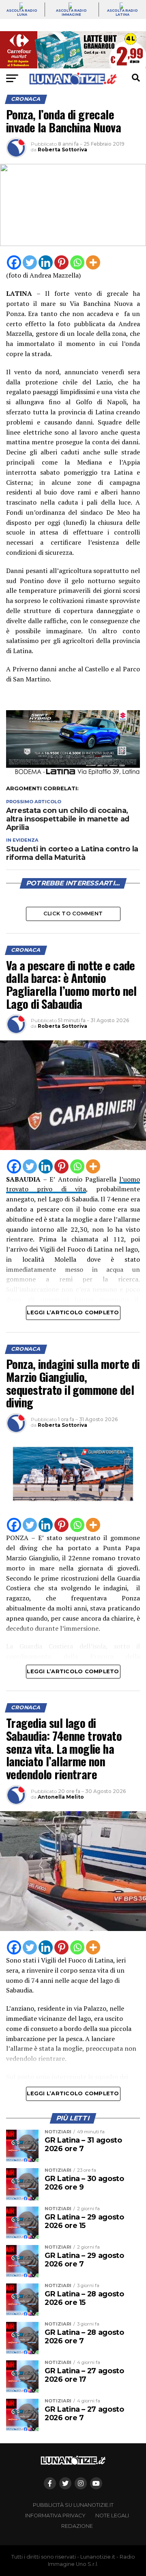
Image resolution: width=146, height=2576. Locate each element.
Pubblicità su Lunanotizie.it (73, 2505)
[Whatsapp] (77, 262)
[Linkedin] (46, 262)
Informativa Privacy (55, 2516)
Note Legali (112, 2516)
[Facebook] (14, 262)
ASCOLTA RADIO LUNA (22, 13)
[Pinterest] (61, 262)
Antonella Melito (61, 1797)
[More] (93, 262)
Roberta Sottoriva (62, 150)
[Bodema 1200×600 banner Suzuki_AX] (73, 775)
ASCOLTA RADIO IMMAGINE (71, 13)
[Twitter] (30, 262)
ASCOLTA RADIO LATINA (122, 13)
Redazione (77, 2526)
